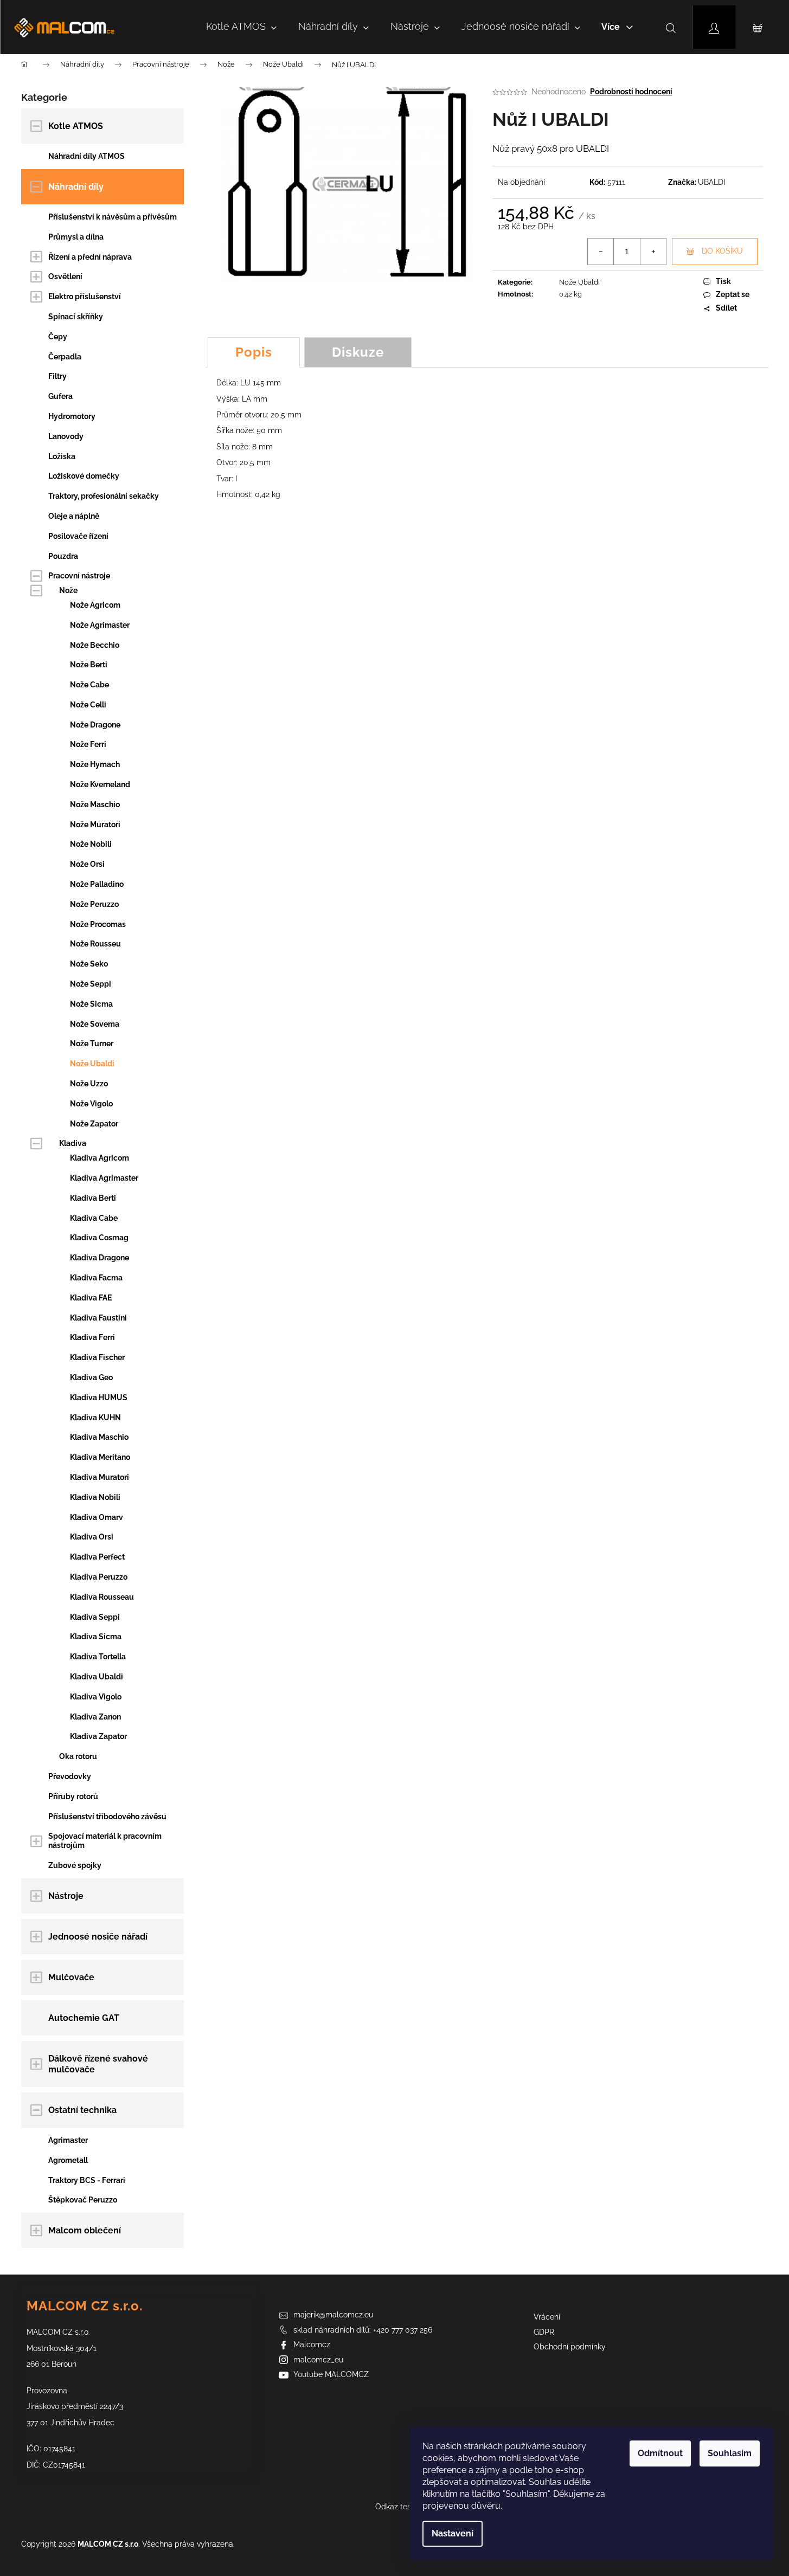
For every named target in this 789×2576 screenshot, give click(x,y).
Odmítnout (660, 2453)
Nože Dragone (95, 725)
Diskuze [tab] (358, 352)
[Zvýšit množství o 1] (653, 252)
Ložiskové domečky (84, 476)
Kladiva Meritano (100, 1457)
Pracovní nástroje (79, 576)
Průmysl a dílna (76, 237)
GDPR (544, 2332)
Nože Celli (88, 705)
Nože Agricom (95, 605)
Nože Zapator (94, 1124)
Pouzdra (63, 556)
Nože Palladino (97, 884)
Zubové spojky (75, 1865)
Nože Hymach (95, 764)
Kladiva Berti (93, 1198)
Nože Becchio (95, 645)
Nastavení (453, 2533)
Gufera (60, 396)
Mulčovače (71, 1977)
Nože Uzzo (89, 1084)
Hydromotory (72, 416)
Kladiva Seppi (95, 1617)
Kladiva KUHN (95, 1418)
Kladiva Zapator (98, 1736)
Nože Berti (89, 665)
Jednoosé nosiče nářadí (98, 1937)
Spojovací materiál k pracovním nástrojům (105, 1841)
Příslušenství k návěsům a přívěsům (113, 217)
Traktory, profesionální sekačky (104, 496)
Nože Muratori (95, 825)
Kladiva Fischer (97, 1357)
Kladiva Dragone (100, 1258)
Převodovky (70, 1776)
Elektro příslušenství (85, 297)
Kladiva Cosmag (99, 1238)
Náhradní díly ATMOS (86, 156)
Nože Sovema (95, 1024)
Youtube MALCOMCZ (331, 2374)
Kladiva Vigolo (96, 1697)
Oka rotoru (78, 1756)
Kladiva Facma (96, 1278)
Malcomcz (312, 2345)
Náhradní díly (76, 187)
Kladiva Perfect (97, 1557)
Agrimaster (68, 2140)
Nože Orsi (87, 864)
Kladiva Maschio (99, 1437)
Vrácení (547, 2317)
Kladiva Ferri (92, 1337)
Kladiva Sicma (96, 1637)
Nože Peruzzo (94, 904)
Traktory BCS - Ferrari (87, 2180)
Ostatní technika (82, 2110)
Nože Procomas (98, 924)
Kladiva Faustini (98, 1318)
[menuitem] (241, 27)
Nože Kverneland (100, 784)
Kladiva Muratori (100, 1477)
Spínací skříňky (76, 317)
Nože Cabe (89, 685)
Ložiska (62, 456)
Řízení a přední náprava (90, 257)
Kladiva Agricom (100, 1158)
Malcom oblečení (85, 2230)
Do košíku (722, 251)
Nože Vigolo (91, 1104)
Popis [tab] (254, 352)
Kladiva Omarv (97, 1517)
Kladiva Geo (91, 1377)
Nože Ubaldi (92, 1064)
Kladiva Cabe (94, 1218)
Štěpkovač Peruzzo (83, 2200)
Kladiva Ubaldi (97, 1677)
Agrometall (68, 2160)
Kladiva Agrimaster (104, 1178)
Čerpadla (65, 357)
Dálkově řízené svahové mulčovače (98, 2064)
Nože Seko (89, 964)
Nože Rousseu (95, 944)
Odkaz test (394, 2507)
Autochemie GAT (84, 2018)
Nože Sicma (91, 1004)
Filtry (57, 376)
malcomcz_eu (318, 2360)
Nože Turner (92, 1044)
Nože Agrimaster (100, 625)
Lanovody (66, 436)
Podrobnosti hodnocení (631, 92)
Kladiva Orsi (92, 1537)
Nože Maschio (95, 804)
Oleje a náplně (74, 516)
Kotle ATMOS (76, 126)
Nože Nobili (91, 844)
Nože (68, 590)
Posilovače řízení (78, 536)
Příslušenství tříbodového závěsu (107, 1817)
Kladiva (73, 1143)
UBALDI (711, 182)
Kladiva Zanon (95, 1717)
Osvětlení (65, 276)
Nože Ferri (88, 744)
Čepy (58, 337)
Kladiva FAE (91, 1298)
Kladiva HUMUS (99, 1398)
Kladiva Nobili (95, 1497)
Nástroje (66, 1896)
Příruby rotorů (73, 1796)
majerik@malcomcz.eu (333, 2315)
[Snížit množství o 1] (601, 252)
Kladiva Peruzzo (99, 1577)
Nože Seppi (91, 984)
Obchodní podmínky (570, 2347)
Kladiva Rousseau (102, 1597)
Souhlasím (730, 2453)
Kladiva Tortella (98, 1657)
